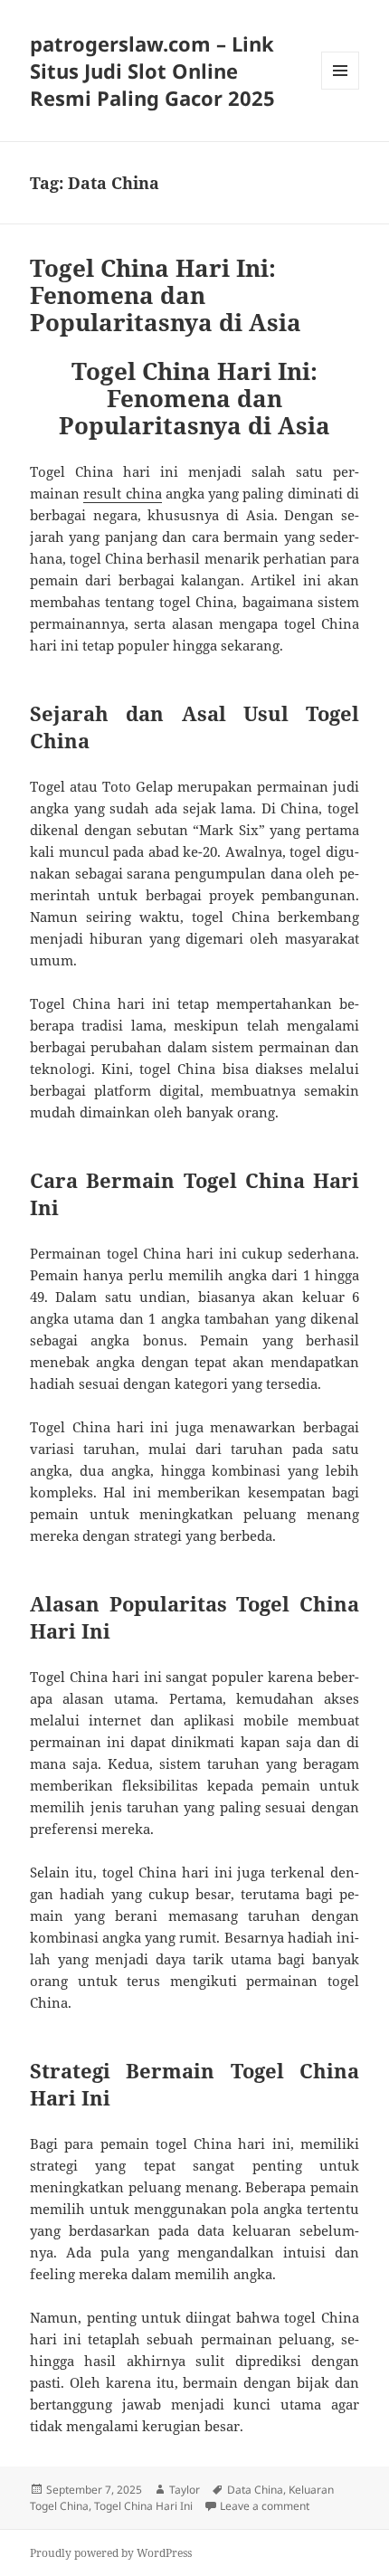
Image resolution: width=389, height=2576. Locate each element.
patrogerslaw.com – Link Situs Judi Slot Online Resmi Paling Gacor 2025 (152, 71)
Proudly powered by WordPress (111, 2553)
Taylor (185, 2490)
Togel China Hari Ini (143, 2506)
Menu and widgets (341, 89)
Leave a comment (265, 2506)
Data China (255, 2490)
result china (122, 493)
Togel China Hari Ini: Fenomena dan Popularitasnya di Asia (166, 295)
